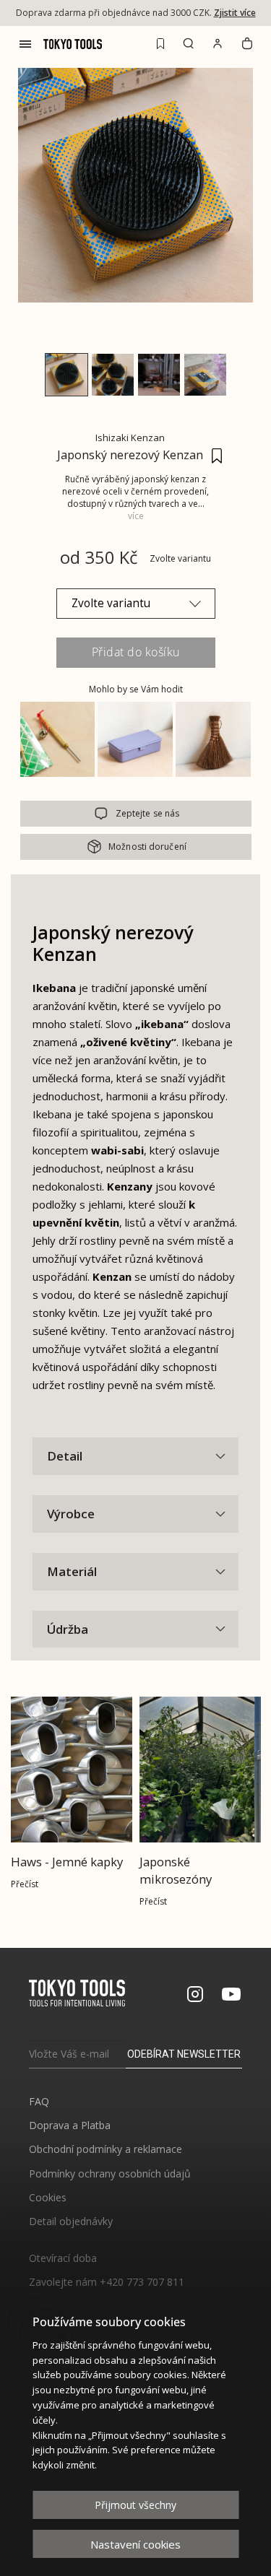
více (136, 516)
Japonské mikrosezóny (176, 1870)
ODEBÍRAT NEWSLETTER (184, 2054)
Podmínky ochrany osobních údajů (110, 2173)
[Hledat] (189, 43)
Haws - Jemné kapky (67, 1862)
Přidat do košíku (136, 652)
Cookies (48, 2197)
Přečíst (25, 1884)
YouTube (231, 1994)
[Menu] (25, 44)
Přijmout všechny (135, 2505)
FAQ (39, 2101)
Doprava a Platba (70, 2125)
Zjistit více (235, 13)
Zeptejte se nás (148, 813)
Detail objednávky (71, 2221)
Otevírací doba (63, 2258)
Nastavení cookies (135, 2544)
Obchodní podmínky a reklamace (106, 2149)
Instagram (195, 1994)
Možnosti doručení (147, 847)
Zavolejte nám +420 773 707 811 (107, 2282)
